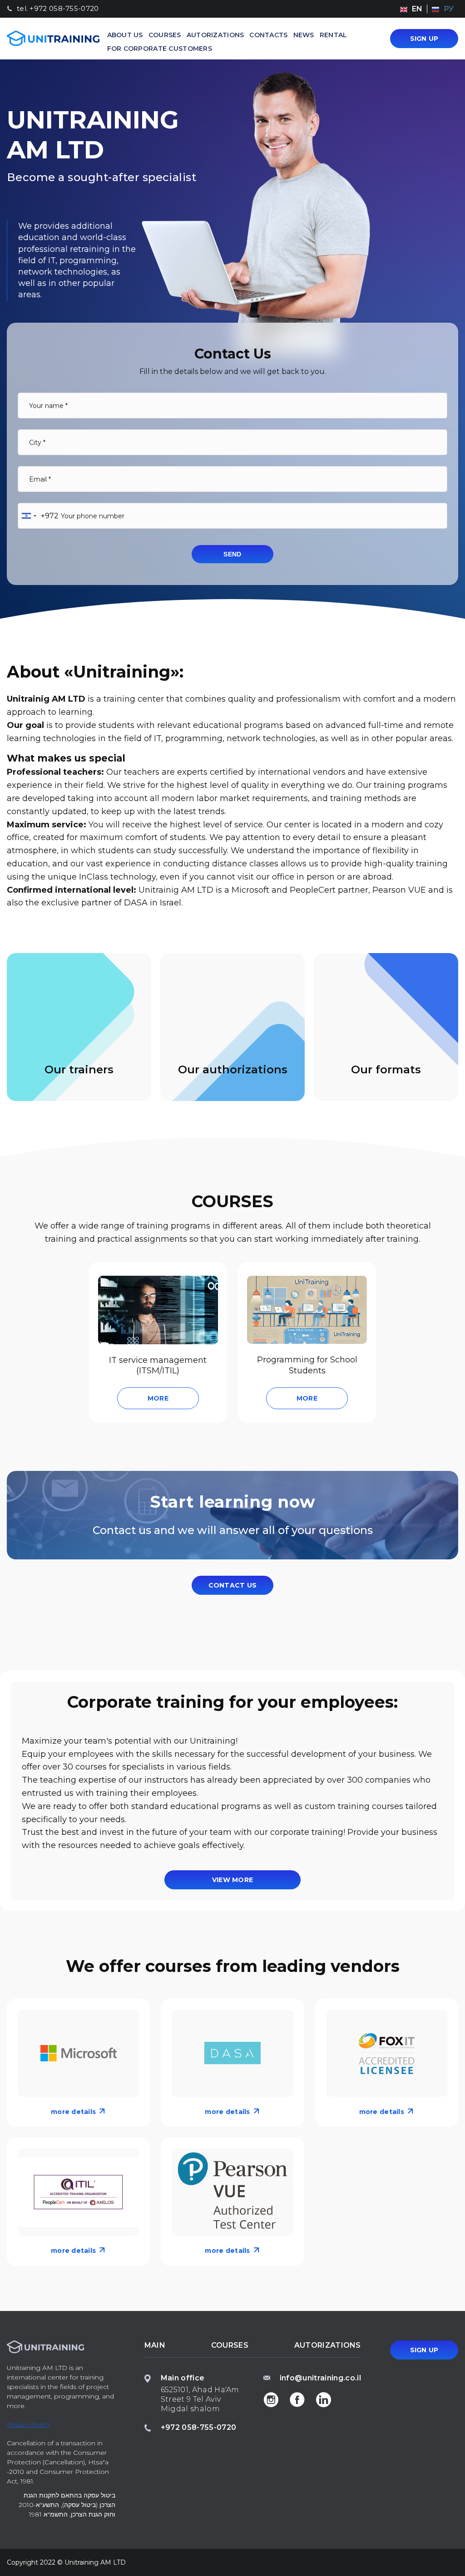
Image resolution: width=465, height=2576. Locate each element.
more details (73, 2112)
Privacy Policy (28, 2424)
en (417, 9)
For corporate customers (160, 49)
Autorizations (215, 35)
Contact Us (233, 1585)
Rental (334, 35)
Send (232, 554)
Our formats (386, 1069)
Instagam (271, 2399)
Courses (165, 35)
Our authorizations (233, 1069)
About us (125, 35)
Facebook (297, 2399)
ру (449, 9)
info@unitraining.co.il (320, 2378)
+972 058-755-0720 (198, 2427)
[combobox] (38, 516)
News (304, 35)
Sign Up (424, 39)
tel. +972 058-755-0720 (58, 9)
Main (155, 2345)
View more (233, 1880)
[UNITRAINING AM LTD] (53, 38)
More (158, 1398)
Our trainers (79, 1069)
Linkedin (324, 2399)
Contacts (268, 35)
